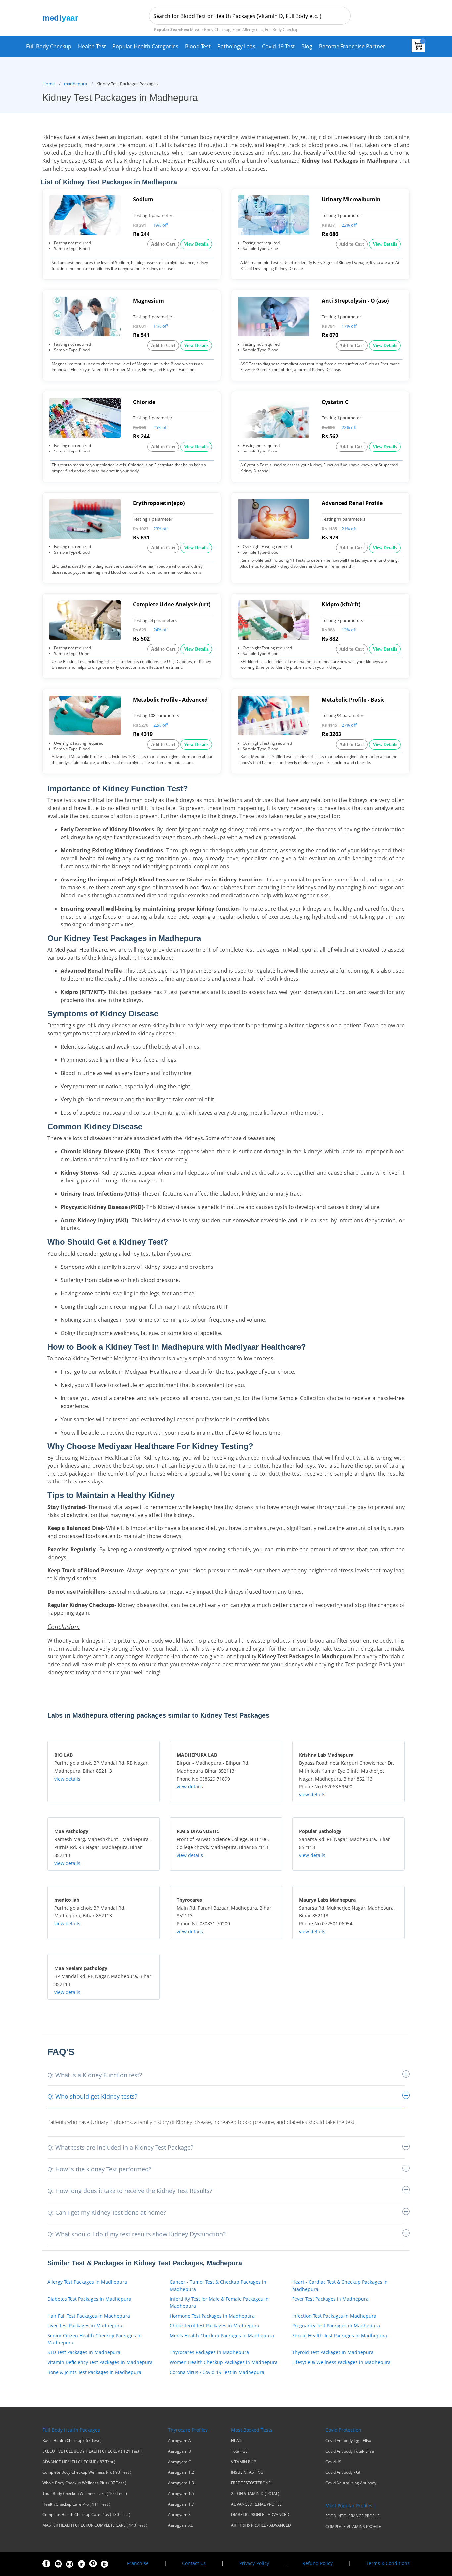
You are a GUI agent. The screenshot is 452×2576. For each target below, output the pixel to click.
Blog (307, 46)
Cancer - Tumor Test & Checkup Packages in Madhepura (218, 2285)
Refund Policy (317, 2563)
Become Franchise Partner (352, 46)
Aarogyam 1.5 (181, 2494)
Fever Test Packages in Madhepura (330, 2299)
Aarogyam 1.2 (181, 2472)
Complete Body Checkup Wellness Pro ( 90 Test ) (87, 2472)
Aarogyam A (180, 2441)
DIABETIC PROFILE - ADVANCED (260, 2515)
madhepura (75, 84)
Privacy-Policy (254, 2563)
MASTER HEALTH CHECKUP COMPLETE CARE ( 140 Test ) (95, 2525)
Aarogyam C (180, 2462)
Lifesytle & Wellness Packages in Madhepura (341, 2362)
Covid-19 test (278, 46)
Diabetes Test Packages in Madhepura (89, 2299)
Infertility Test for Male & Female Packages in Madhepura (219, 2303)
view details (67, 1779)
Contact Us (194, 2563)
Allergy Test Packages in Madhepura (87, 2282)
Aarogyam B (180, 2451)
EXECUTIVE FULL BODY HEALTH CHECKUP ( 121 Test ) (92, 2451)
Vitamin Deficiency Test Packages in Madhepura (100, 2362)
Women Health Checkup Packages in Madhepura (224, 2362)
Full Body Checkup (49, 46)
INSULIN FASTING (247, 2472)
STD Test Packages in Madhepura (84, 2352)
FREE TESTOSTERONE (251, 2483)
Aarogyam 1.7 (181, 2504)
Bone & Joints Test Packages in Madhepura (94, 2372)
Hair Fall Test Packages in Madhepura (89, 2316)
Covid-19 (333, 2462)
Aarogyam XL (180, 2525)
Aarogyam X (179, 2515)
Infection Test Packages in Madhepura (334, 2316)
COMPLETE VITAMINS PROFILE (353, 2527)
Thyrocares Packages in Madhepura (209, 2352)
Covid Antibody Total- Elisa (350, 2451)
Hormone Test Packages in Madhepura (212, 2316)
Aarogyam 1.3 (181, 2483)
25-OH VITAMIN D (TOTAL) (255, 2494)
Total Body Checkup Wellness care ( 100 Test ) (85, 2494)
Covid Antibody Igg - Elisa (348, 2441)
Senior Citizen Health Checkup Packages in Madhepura (94, 2339)
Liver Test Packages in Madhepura (85, 2325)
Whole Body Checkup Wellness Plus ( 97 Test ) (84, 2483)
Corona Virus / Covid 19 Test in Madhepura (217, 2372)
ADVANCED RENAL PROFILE (256, 2504)
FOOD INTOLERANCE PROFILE (352, 2516)
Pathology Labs (236, 46)
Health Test (92, 46)
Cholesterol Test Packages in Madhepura (215, 2325)
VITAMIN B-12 (244, 2462)
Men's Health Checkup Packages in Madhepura (222, 2335)
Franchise (138, 2563)
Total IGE (239, 2451)
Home (48, 84)
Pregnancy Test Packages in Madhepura (336, 2325)
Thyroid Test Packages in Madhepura (333, 2352)
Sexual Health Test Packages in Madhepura (340, 2335)
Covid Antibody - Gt (343, 2472)
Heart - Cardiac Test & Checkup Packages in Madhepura (340, 2285)
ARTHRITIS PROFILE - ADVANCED (261, 2525)
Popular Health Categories (145, 46)
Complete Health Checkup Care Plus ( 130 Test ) (86, 2515)
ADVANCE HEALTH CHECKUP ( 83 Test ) (79, 2462)
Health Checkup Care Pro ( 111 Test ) (76, 2504)
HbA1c (237, 2441)
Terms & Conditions (388, 2563)
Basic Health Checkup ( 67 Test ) (72, 2441)
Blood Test (198, 46)
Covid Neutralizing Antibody (351, 2483)
